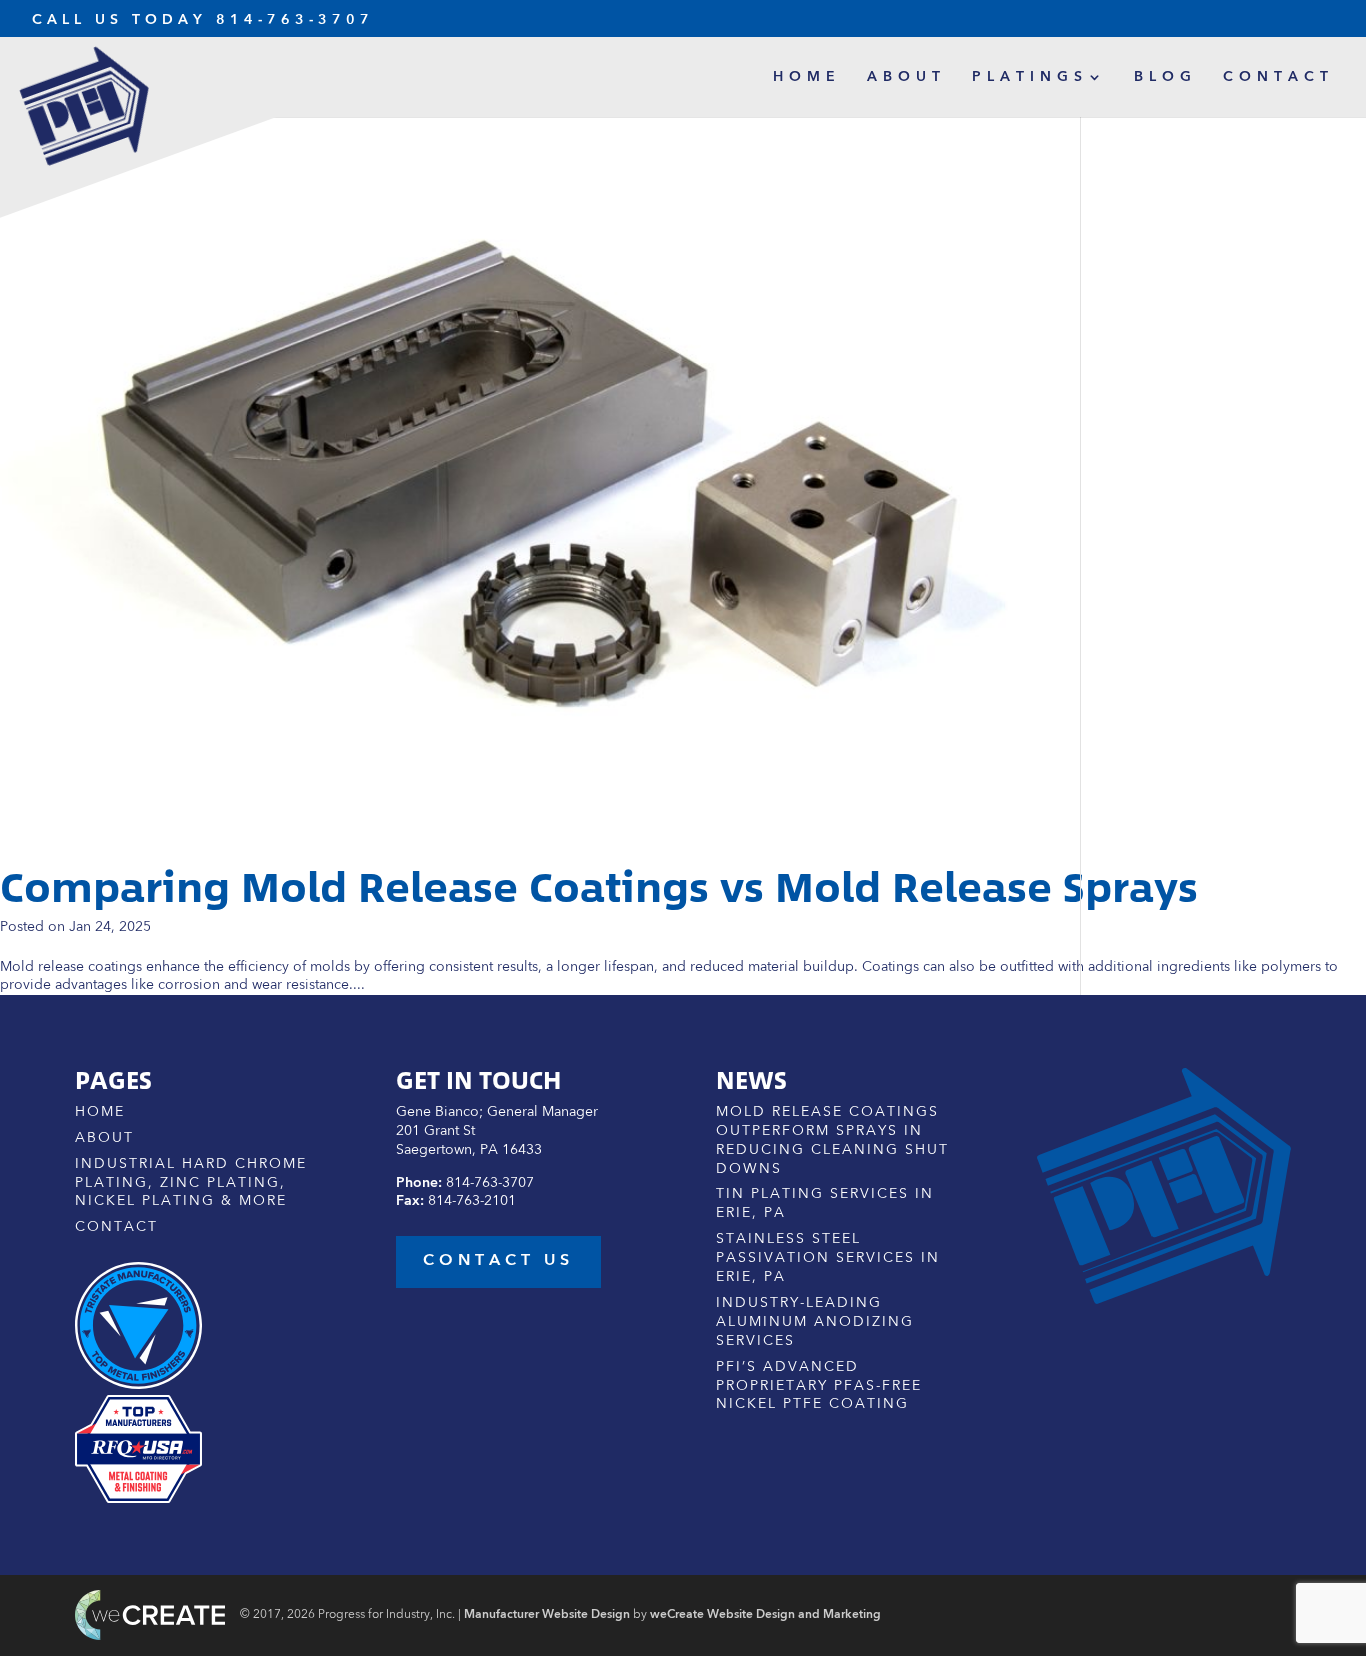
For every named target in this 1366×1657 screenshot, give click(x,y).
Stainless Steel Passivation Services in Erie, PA (828, 1258)
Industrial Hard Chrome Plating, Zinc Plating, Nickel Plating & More (191, 1183)
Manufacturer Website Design (547, 1615)
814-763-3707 (295, 20)
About (906, 77)
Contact (1278, 77)
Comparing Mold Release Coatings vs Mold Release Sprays (599, 886)
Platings (1030, 77)
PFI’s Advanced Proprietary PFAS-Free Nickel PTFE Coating (819, 1386)
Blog (1165, 77)
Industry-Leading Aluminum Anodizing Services (815, 1322)
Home (807, 77)
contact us (498, 1261)
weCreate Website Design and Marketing (765, 1615)
